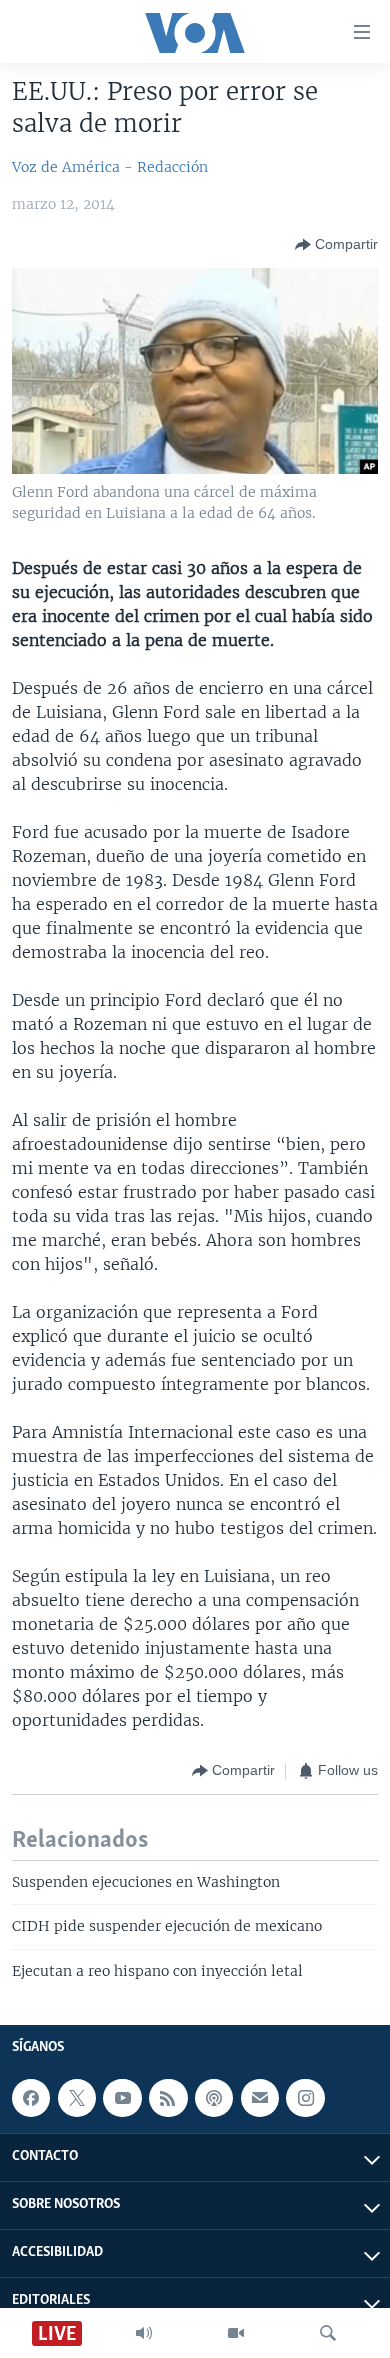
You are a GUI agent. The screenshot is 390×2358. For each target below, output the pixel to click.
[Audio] (144, 2333)
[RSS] (168, 2098)
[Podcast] (214, 2098)
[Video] (236, 2333)
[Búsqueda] (328, 2333)
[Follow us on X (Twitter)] (77, 2098)
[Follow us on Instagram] (305, 2098)
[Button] (336, 245)
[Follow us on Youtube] (122, 2098)
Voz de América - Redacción (110, 167)
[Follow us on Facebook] (31, 2098)
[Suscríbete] (260, 2098)
